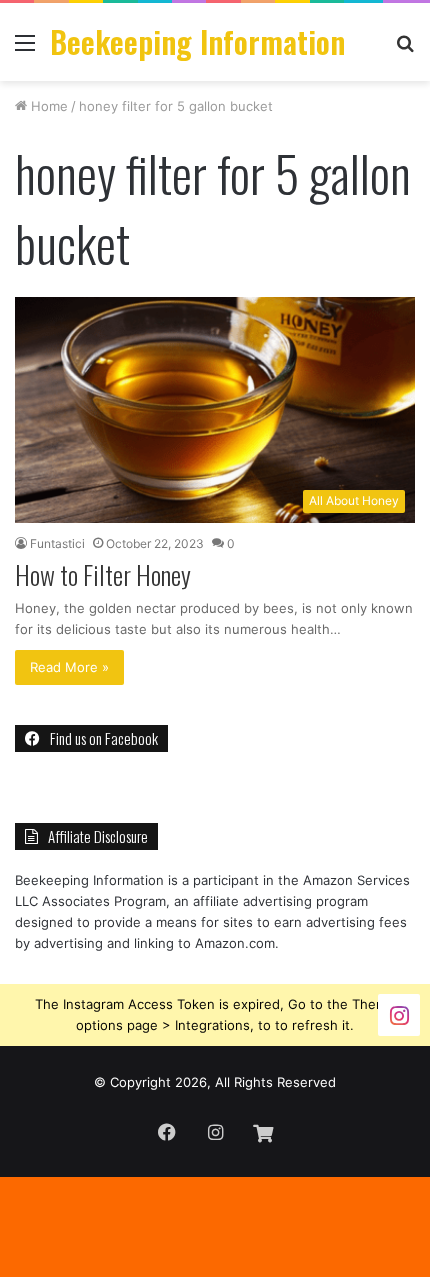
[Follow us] (399, 1013)
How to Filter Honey (103, 574)
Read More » (69, 667)
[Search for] (405, 49)
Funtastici (57, 543)
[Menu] (25, 49)
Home (47, 106)
